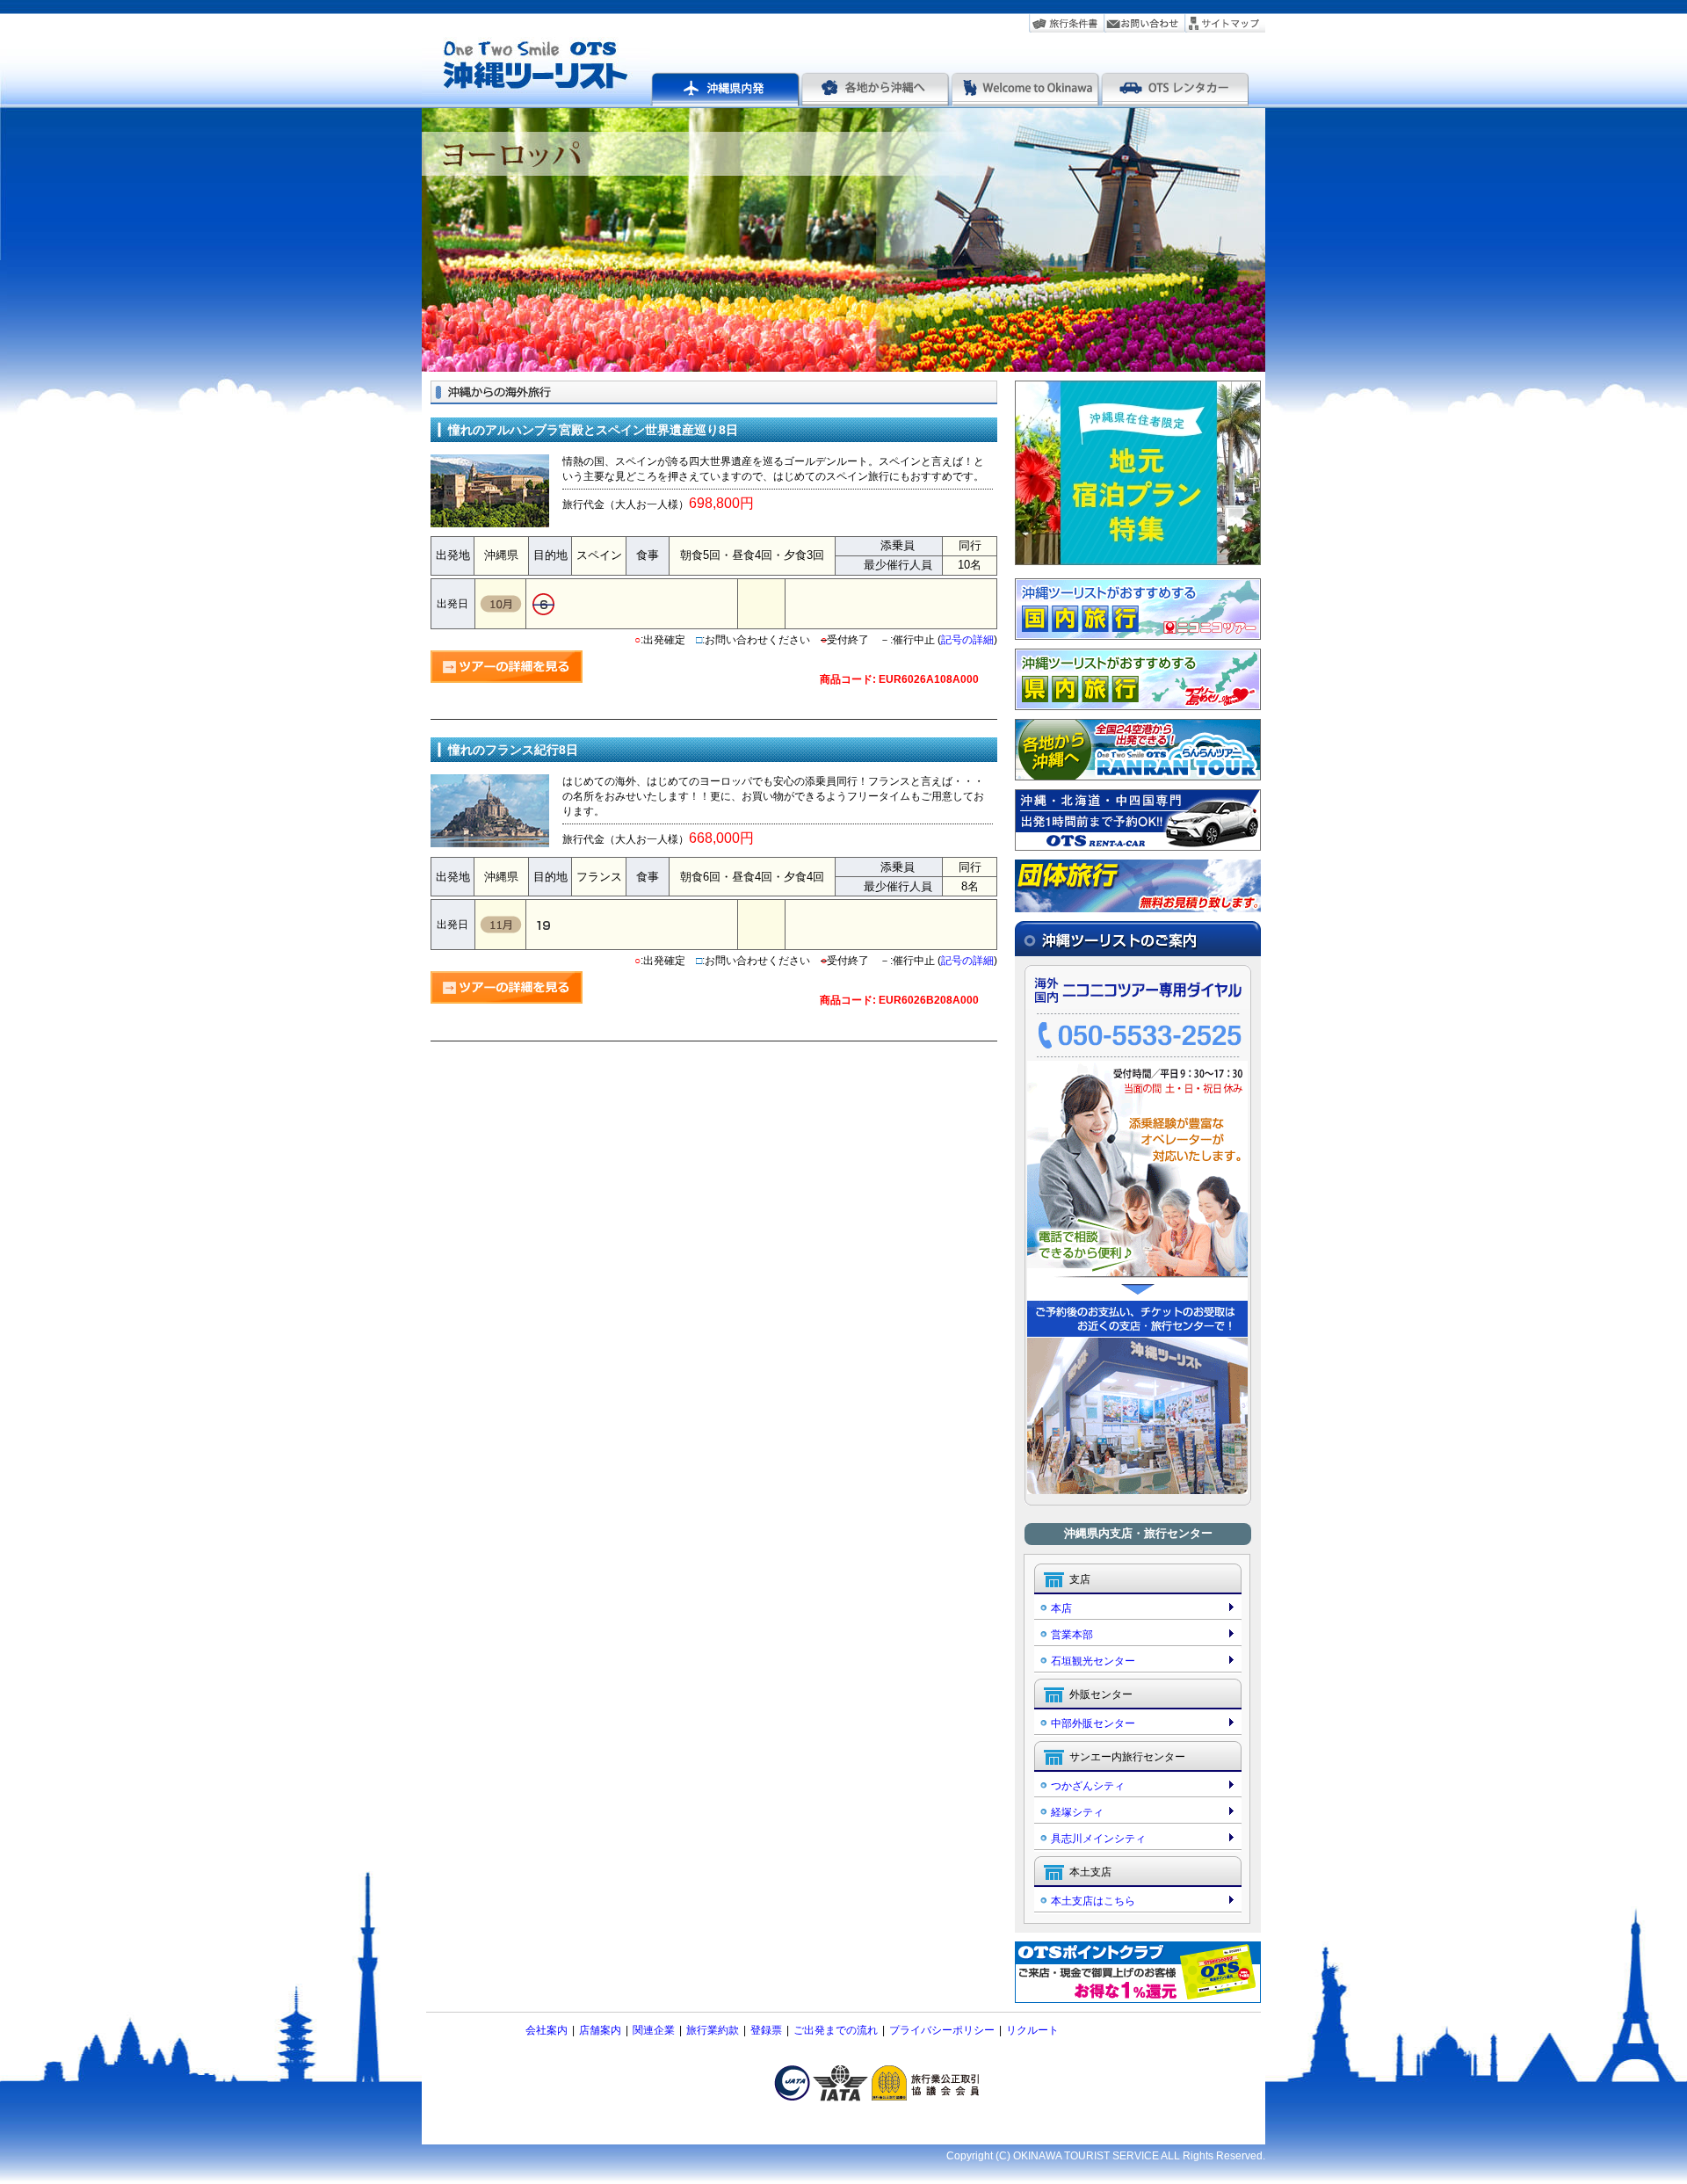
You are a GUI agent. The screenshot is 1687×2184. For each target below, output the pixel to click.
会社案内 (547, 2030)
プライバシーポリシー (942, 2030)
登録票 (766, 2030)
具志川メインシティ (1098, 1839)
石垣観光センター (1093, 1661)
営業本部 (1072, 1635)
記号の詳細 (967, 640)
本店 (1061, 1608)
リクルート (1032, 2030)
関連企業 (654, 2030)
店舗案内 (600, 2030)
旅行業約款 (713, 2030)
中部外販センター (1093, 1723)
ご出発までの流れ (836, 2030)
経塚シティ (1077, 1812)
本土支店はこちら (1093, 1901)
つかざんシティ (1088, 1786)
